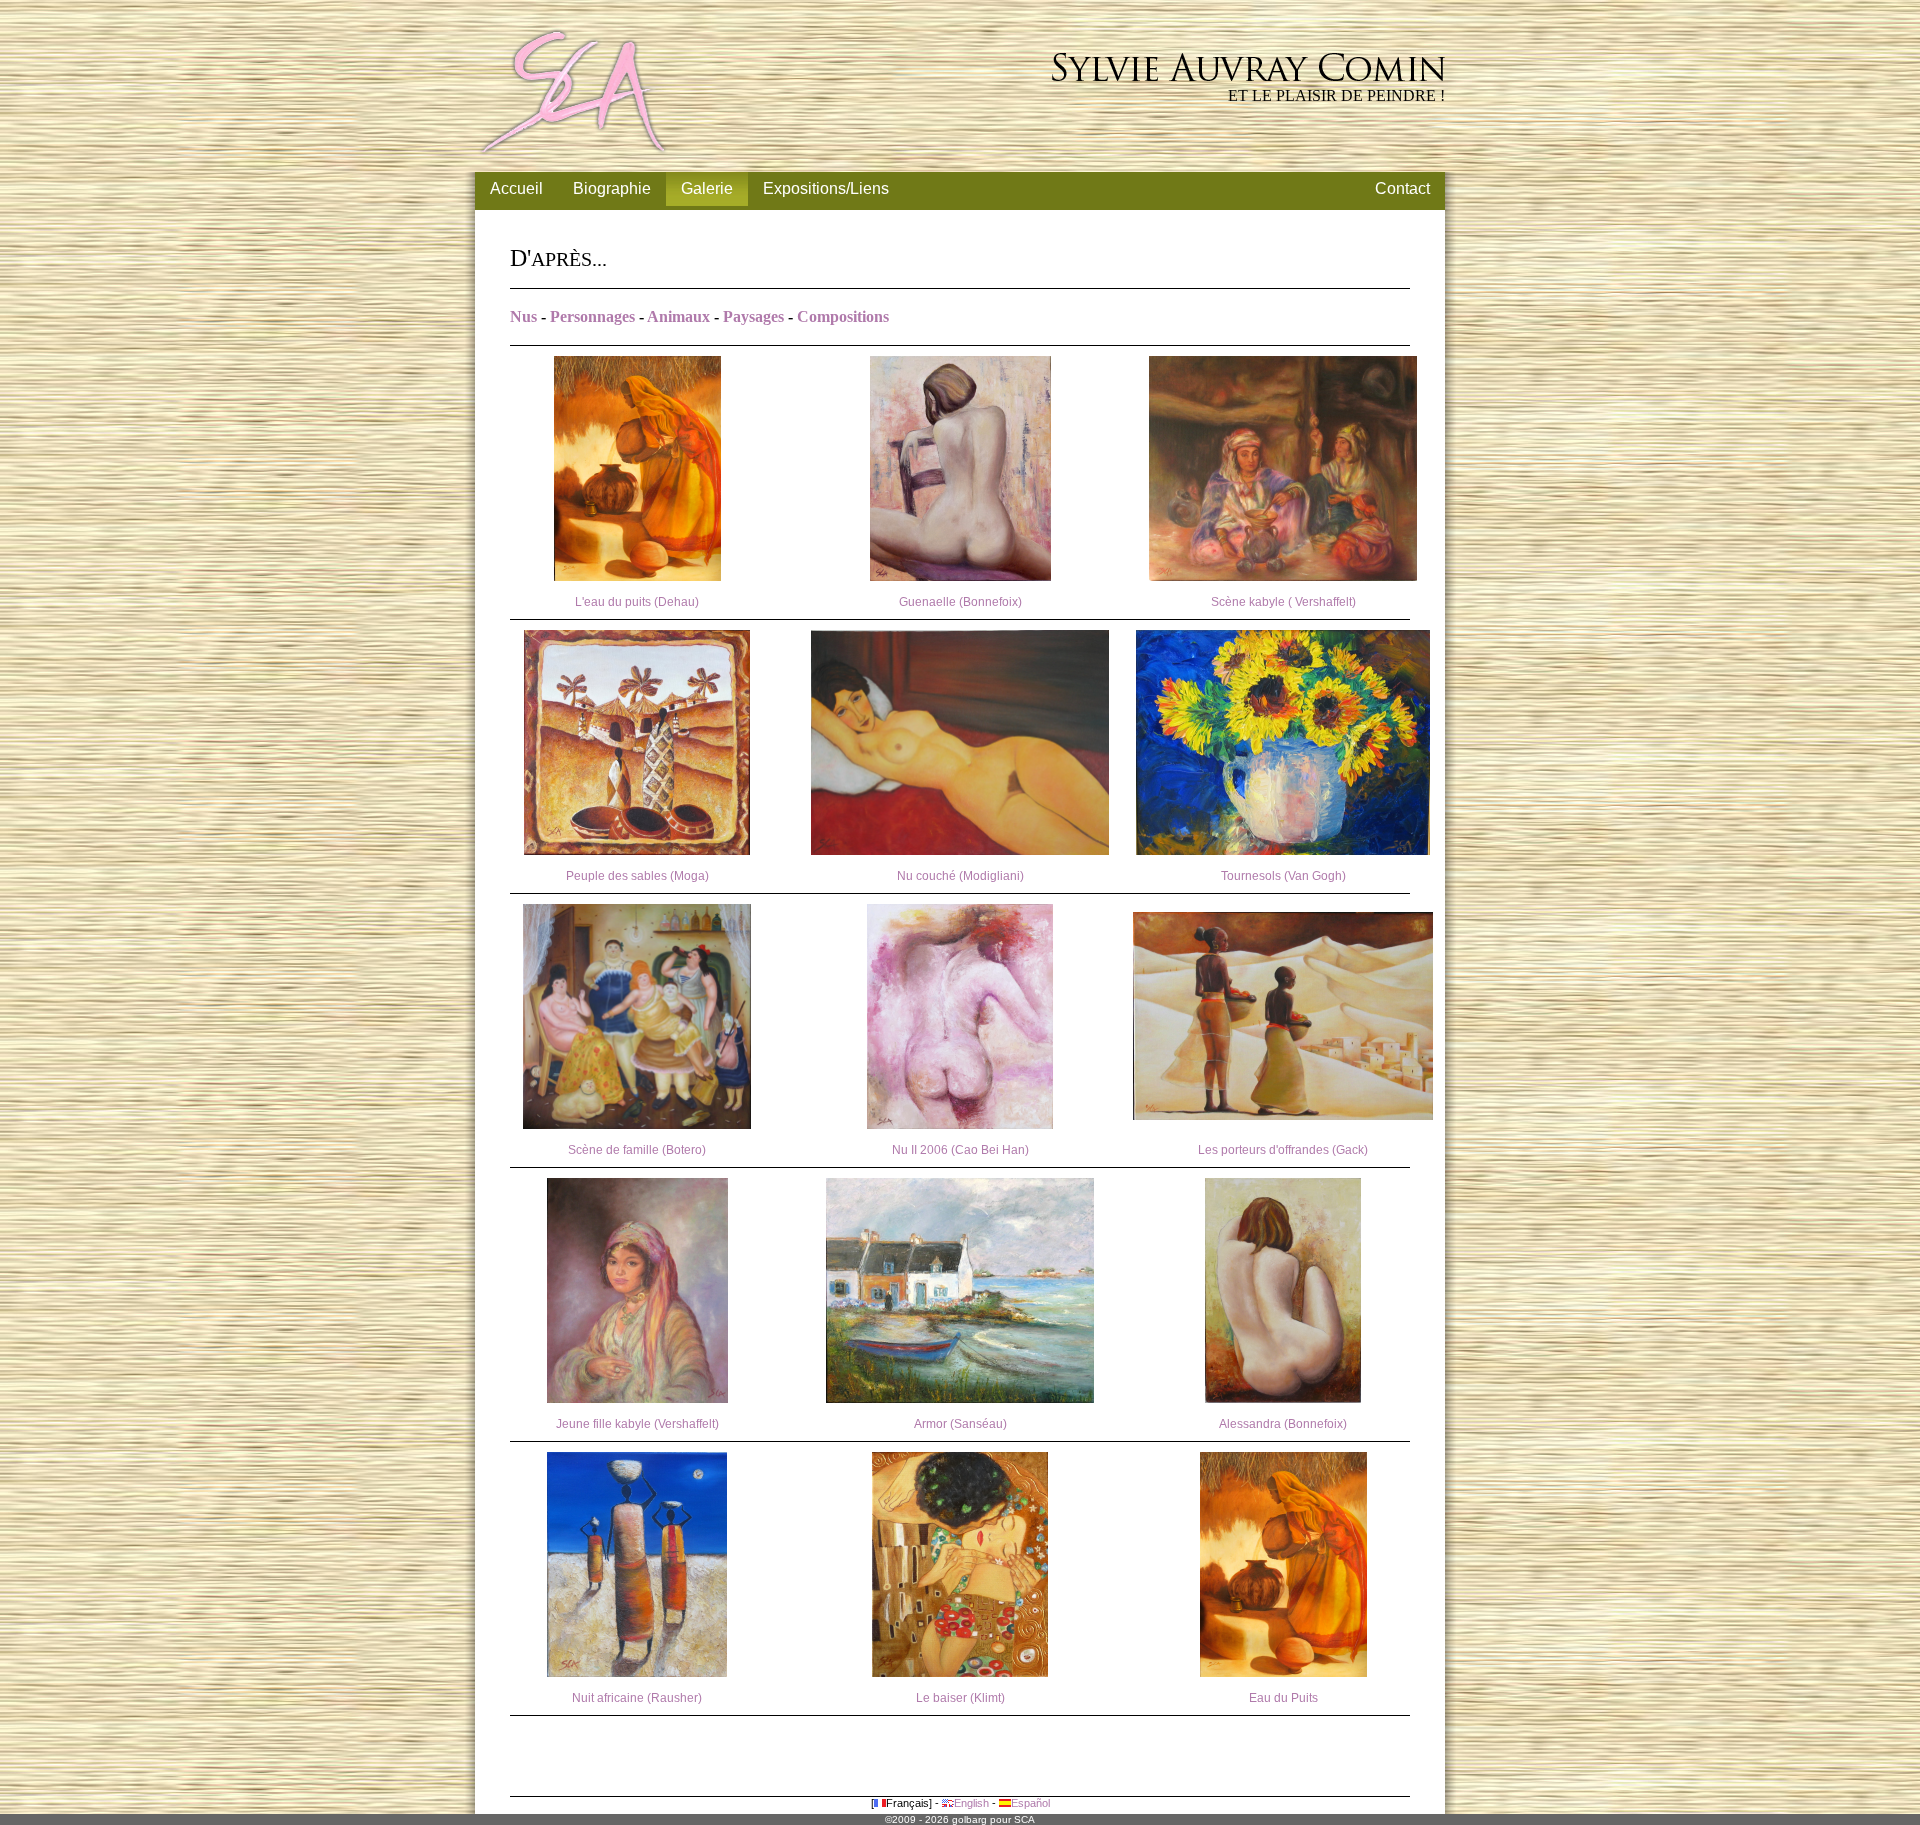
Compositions (843, 316)
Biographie (612, 188)
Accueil (516, 188)
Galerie (707, 188)
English (971, 1803)
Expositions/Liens (826, 188)
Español (1030, 1803)
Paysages (753, 316)
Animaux (678, 316)
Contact (1402, 188)
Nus (523, 316)
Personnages (592, 316)
